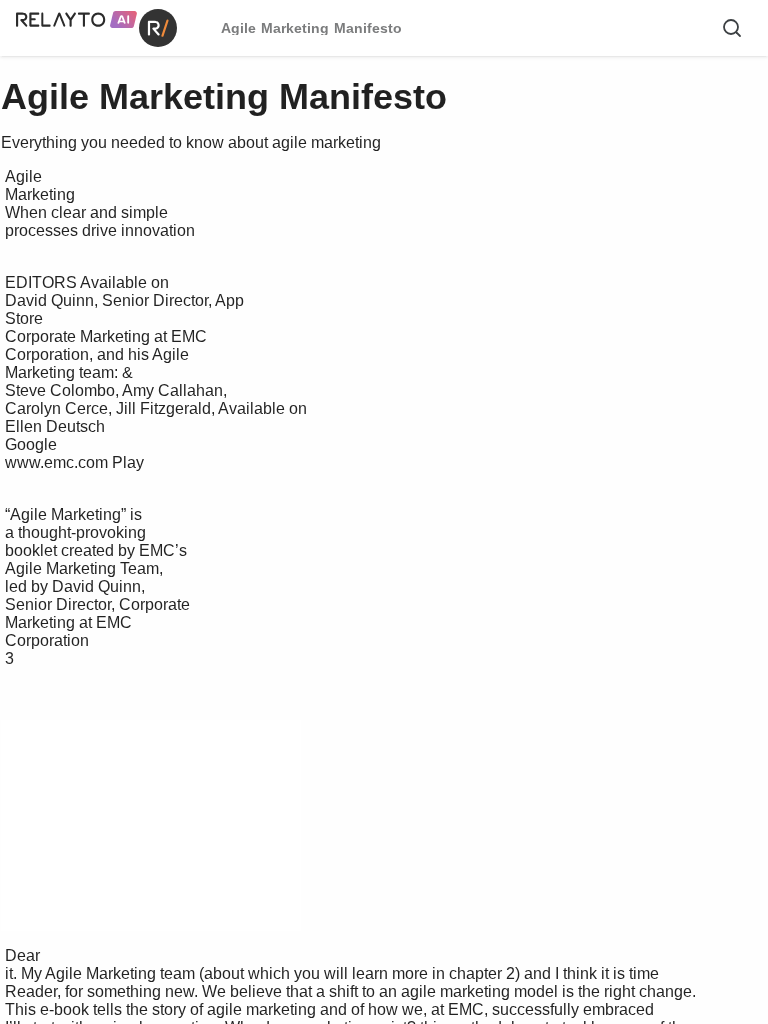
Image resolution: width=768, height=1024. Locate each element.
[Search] (732, 28)
